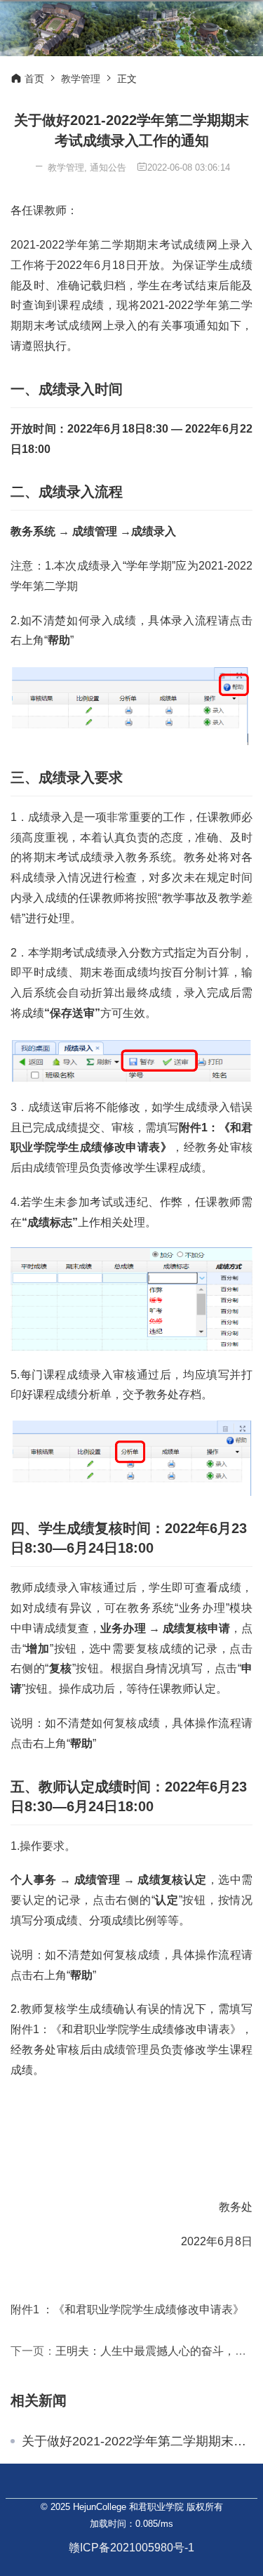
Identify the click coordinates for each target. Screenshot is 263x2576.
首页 (34, 79)
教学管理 (81, 79)
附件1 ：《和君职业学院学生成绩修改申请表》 (127, 2309)
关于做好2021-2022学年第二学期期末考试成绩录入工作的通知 (137, 2441)
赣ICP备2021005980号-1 (131, 2548)
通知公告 (108, 167)
